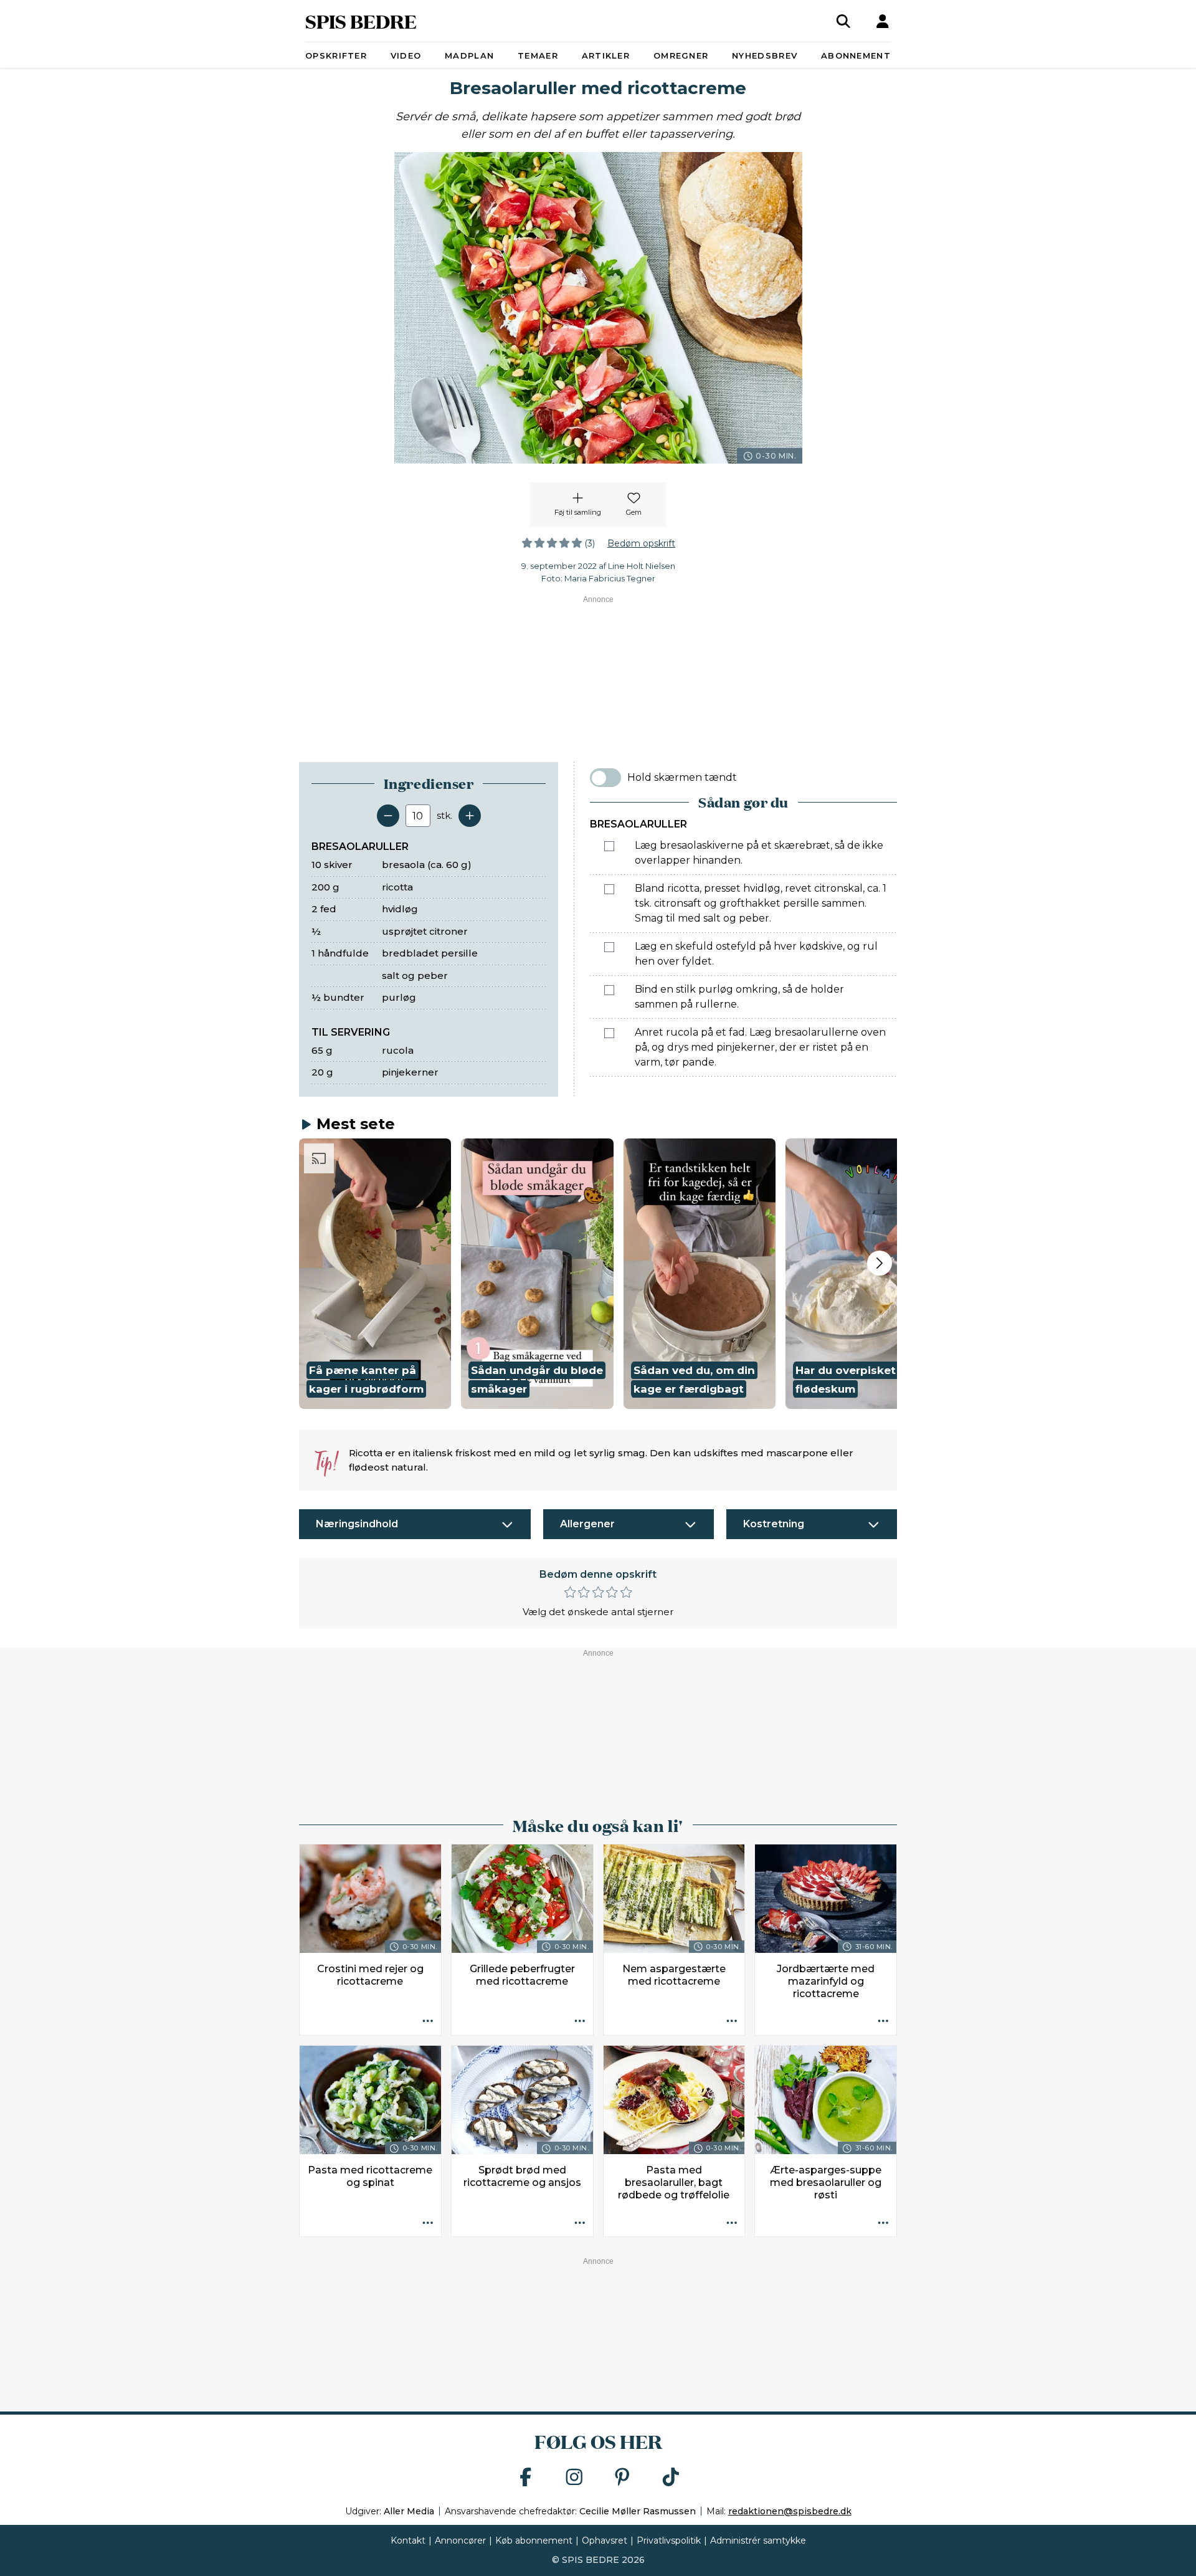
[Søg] (843, 21)
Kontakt (408, 2540)
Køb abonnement (534, 2540)
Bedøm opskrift (641, 543)
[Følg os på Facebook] (526, 2478)
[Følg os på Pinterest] (622, 2478)
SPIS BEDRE (361, 21)
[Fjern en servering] (388, 816)
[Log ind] (883, 21)
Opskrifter (336, 55)
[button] (375, 1274)
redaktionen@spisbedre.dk (790, 2511)
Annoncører (460, 2540)
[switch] (605, 778)
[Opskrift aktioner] (428, 2022)
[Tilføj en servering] (470, 816)
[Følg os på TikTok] (671, 2478)
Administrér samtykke (758, 2540)
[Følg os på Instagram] (574, 2478)
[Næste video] (880, 1263)
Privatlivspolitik (669, 2540)
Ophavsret (605, 2540)
